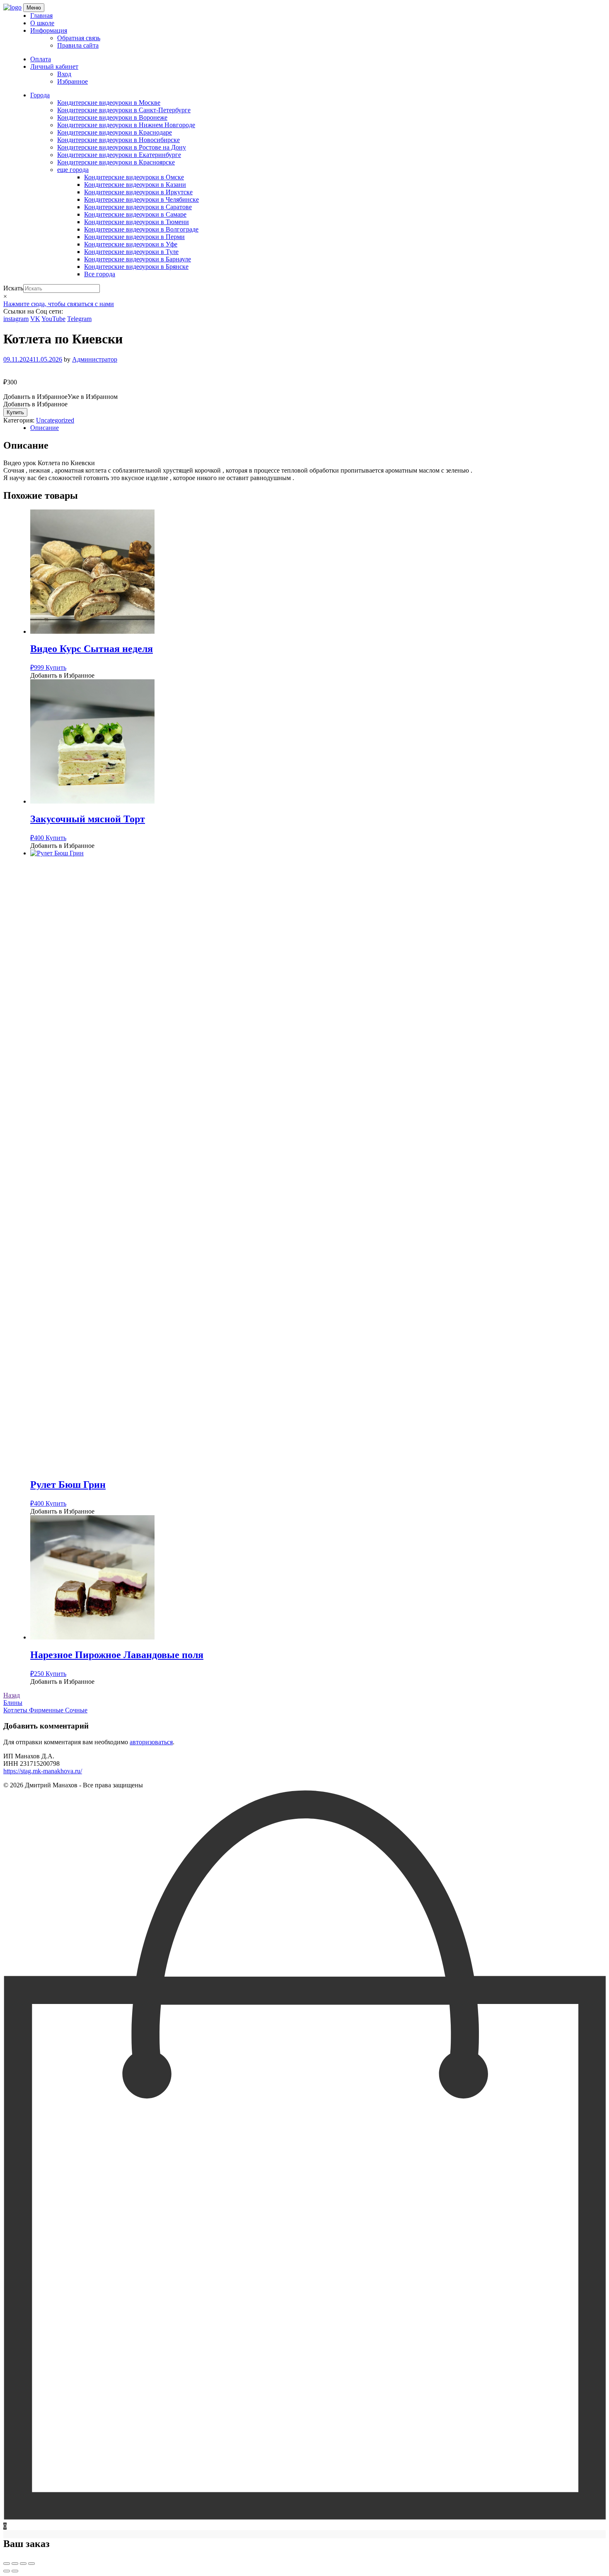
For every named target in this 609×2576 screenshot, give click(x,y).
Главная (41, 16)
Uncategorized (55, 420)
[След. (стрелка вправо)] (15, 2571)
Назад (12, 1695)
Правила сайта (78, 45)
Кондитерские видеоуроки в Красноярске (116, 162)
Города (40, 95)
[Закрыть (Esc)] (31, 2564)
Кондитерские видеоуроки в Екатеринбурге (119, 155)
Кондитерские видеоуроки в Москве (109, 103)
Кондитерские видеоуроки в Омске (134, 177)
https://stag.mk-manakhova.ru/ (43, 1771)
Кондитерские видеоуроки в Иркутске (138, 192)
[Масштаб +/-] (7, 2564)
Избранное (72, 81)
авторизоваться (151, 1742)
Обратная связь (79, 38)
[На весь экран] (15, 2564)
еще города (73, 170)
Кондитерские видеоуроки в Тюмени (137, 222)
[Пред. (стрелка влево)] (7, 2571)
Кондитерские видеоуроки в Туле (131, 252)
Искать (13, 288)
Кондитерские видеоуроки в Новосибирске (118, 140)
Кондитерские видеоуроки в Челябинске (141, 199)
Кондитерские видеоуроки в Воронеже (112, 117)
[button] (60, 397)
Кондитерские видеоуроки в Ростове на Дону (122, 147)
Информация (49, 30)
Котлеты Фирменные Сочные (45, 1710)
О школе (42, 23)
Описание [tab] (45, 428)
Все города (100, 274)
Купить (15, 412)
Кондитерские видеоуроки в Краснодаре (115, 132)
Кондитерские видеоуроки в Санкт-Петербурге (124, 110)
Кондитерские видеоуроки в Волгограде (141, 229)
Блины (13, 1703)
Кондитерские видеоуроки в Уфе (131, 244)
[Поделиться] (23, 2564)
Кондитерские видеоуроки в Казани (135, 185)
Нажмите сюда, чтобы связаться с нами (59, 304)
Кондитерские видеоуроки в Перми (134, 237)
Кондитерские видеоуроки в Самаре (135, 214)
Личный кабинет (54, 66)
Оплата (41, 59)
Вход (64, 74)
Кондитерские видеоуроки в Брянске (136, 267)
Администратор (95, 359)
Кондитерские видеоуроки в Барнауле (138, 259)
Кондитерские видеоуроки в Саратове (138, 207)
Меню (34, 8)
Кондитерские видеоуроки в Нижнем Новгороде (126, 125)
